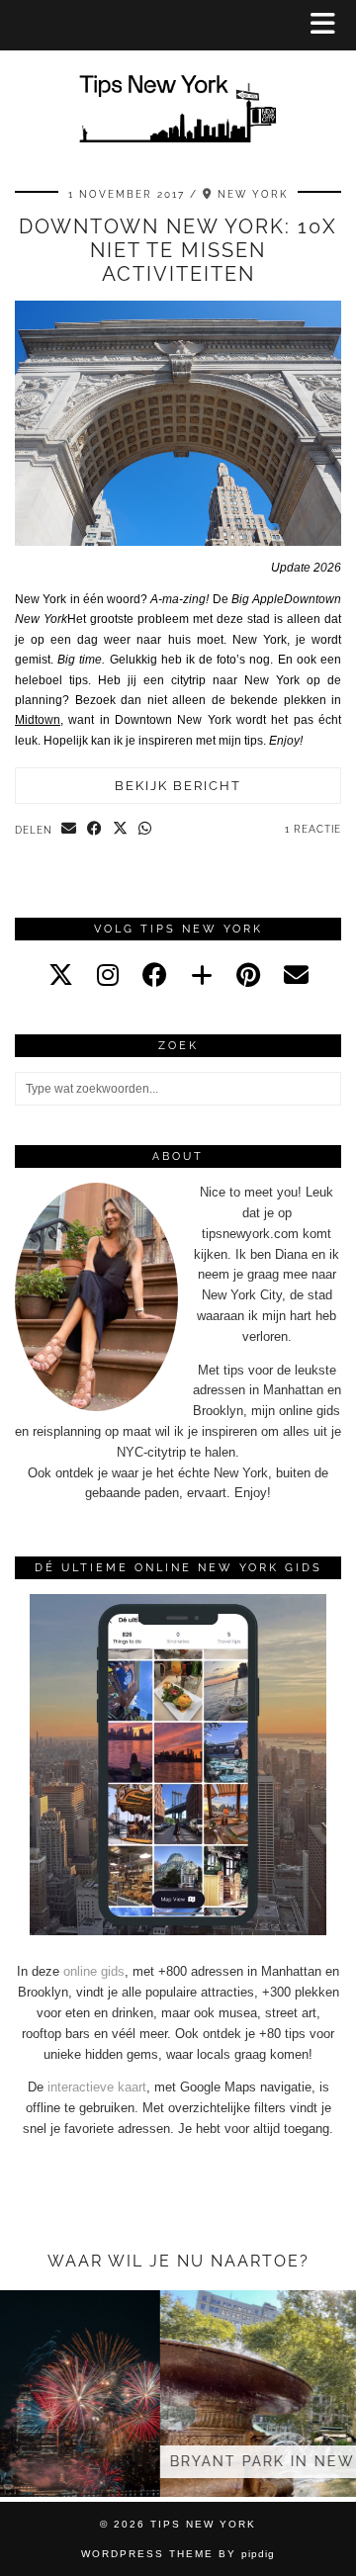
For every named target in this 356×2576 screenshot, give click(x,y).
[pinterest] (248, 975)
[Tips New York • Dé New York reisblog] (178, 81)
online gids (94, 1971)
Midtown (38, 720)
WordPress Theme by (178, 2554)
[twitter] (61, 975)
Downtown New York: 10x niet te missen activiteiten (178, 250)
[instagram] (108, 975)
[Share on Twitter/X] (121, 830)
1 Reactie (313, 829)
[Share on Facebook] (95, 830)
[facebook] (155, 975)
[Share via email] (69, 830)
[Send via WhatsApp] (145, 830)
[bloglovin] (202, 975)
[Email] (296, 975)
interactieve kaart (97, 2087)
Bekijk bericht (178, 786)
